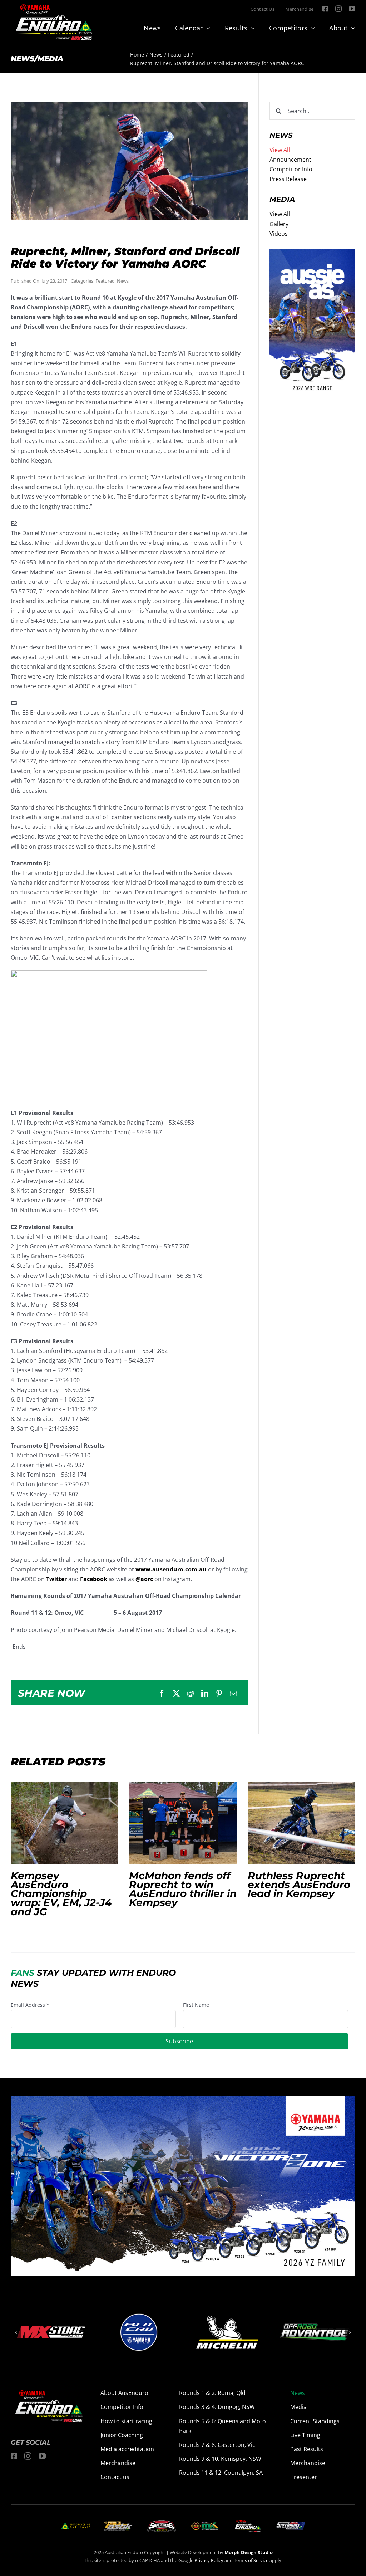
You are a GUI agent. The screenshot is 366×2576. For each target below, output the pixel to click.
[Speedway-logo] (291, 2525)
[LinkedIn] (205, 1693)
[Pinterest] (219, 1693)
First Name (196, 2005)
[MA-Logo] (75, 2525)
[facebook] (325, 9)
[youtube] (352, 9)
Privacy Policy (209, 2560)
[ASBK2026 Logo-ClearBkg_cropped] (119, 2524)
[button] (16, 2332)
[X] (176, 1693)
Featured (105, 281)
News (123, 281)
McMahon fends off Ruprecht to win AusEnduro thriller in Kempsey (183, 1823)
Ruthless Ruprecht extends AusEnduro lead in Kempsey (301, 1823)
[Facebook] (162, 1693)
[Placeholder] (204, 2523)
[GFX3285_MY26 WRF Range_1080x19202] (312, 254)
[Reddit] (191, 1693)
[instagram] (338, 9)
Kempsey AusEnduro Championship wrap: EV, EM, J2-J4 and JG (65, 1823)
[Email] (233, 1693)
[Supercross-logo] (162, 2523)
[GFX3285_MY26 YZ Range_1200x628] (183, 2101)
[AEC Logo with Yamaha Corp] (248, 2522)
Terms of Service (252, 2560)
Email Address (30, 2005)
